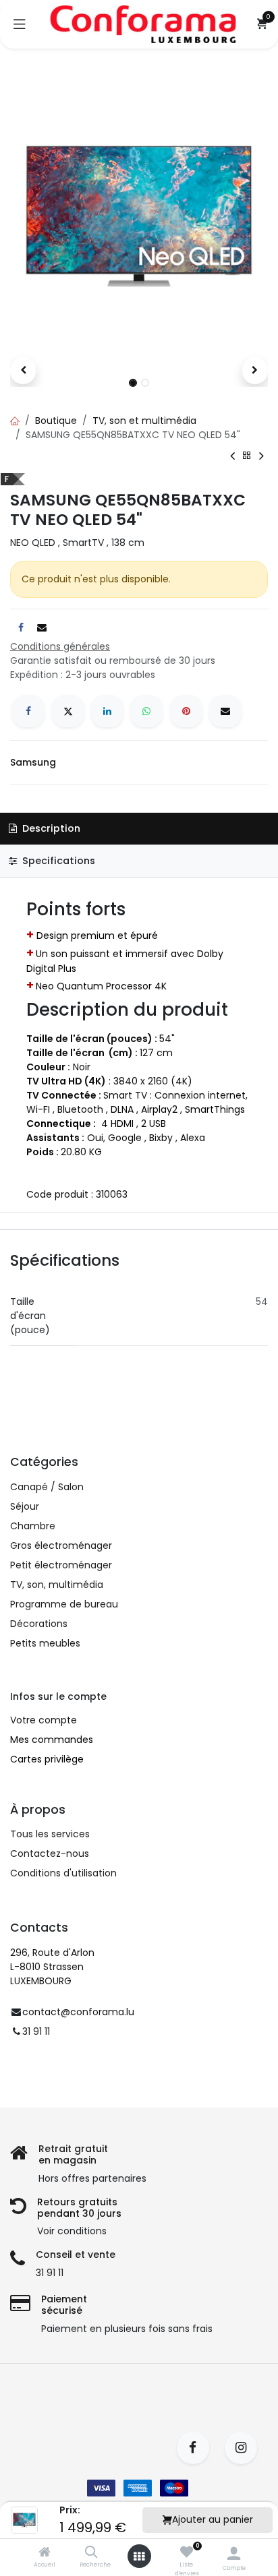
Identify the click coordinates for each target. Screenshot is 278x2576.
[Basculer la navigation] (20, 24)
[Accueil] (45, 2553)
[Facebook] (28, 711)
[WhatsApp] (146, 711)
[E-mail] (225, 711)
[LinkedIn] (107, 711)
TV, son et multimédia (144, 421)
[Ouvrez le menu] (139, 2556)
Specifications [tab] (57, 861)
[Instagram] (245, 2448)
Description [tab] (50, 828)
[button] (23, 371)
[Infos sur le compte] (234, 2553)
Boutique (56, 421)
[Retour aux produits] (247, 456)
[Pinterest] (186, 711)
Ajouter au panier (213, 2519)
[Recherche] (91, 2553)
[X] (68, 711)
